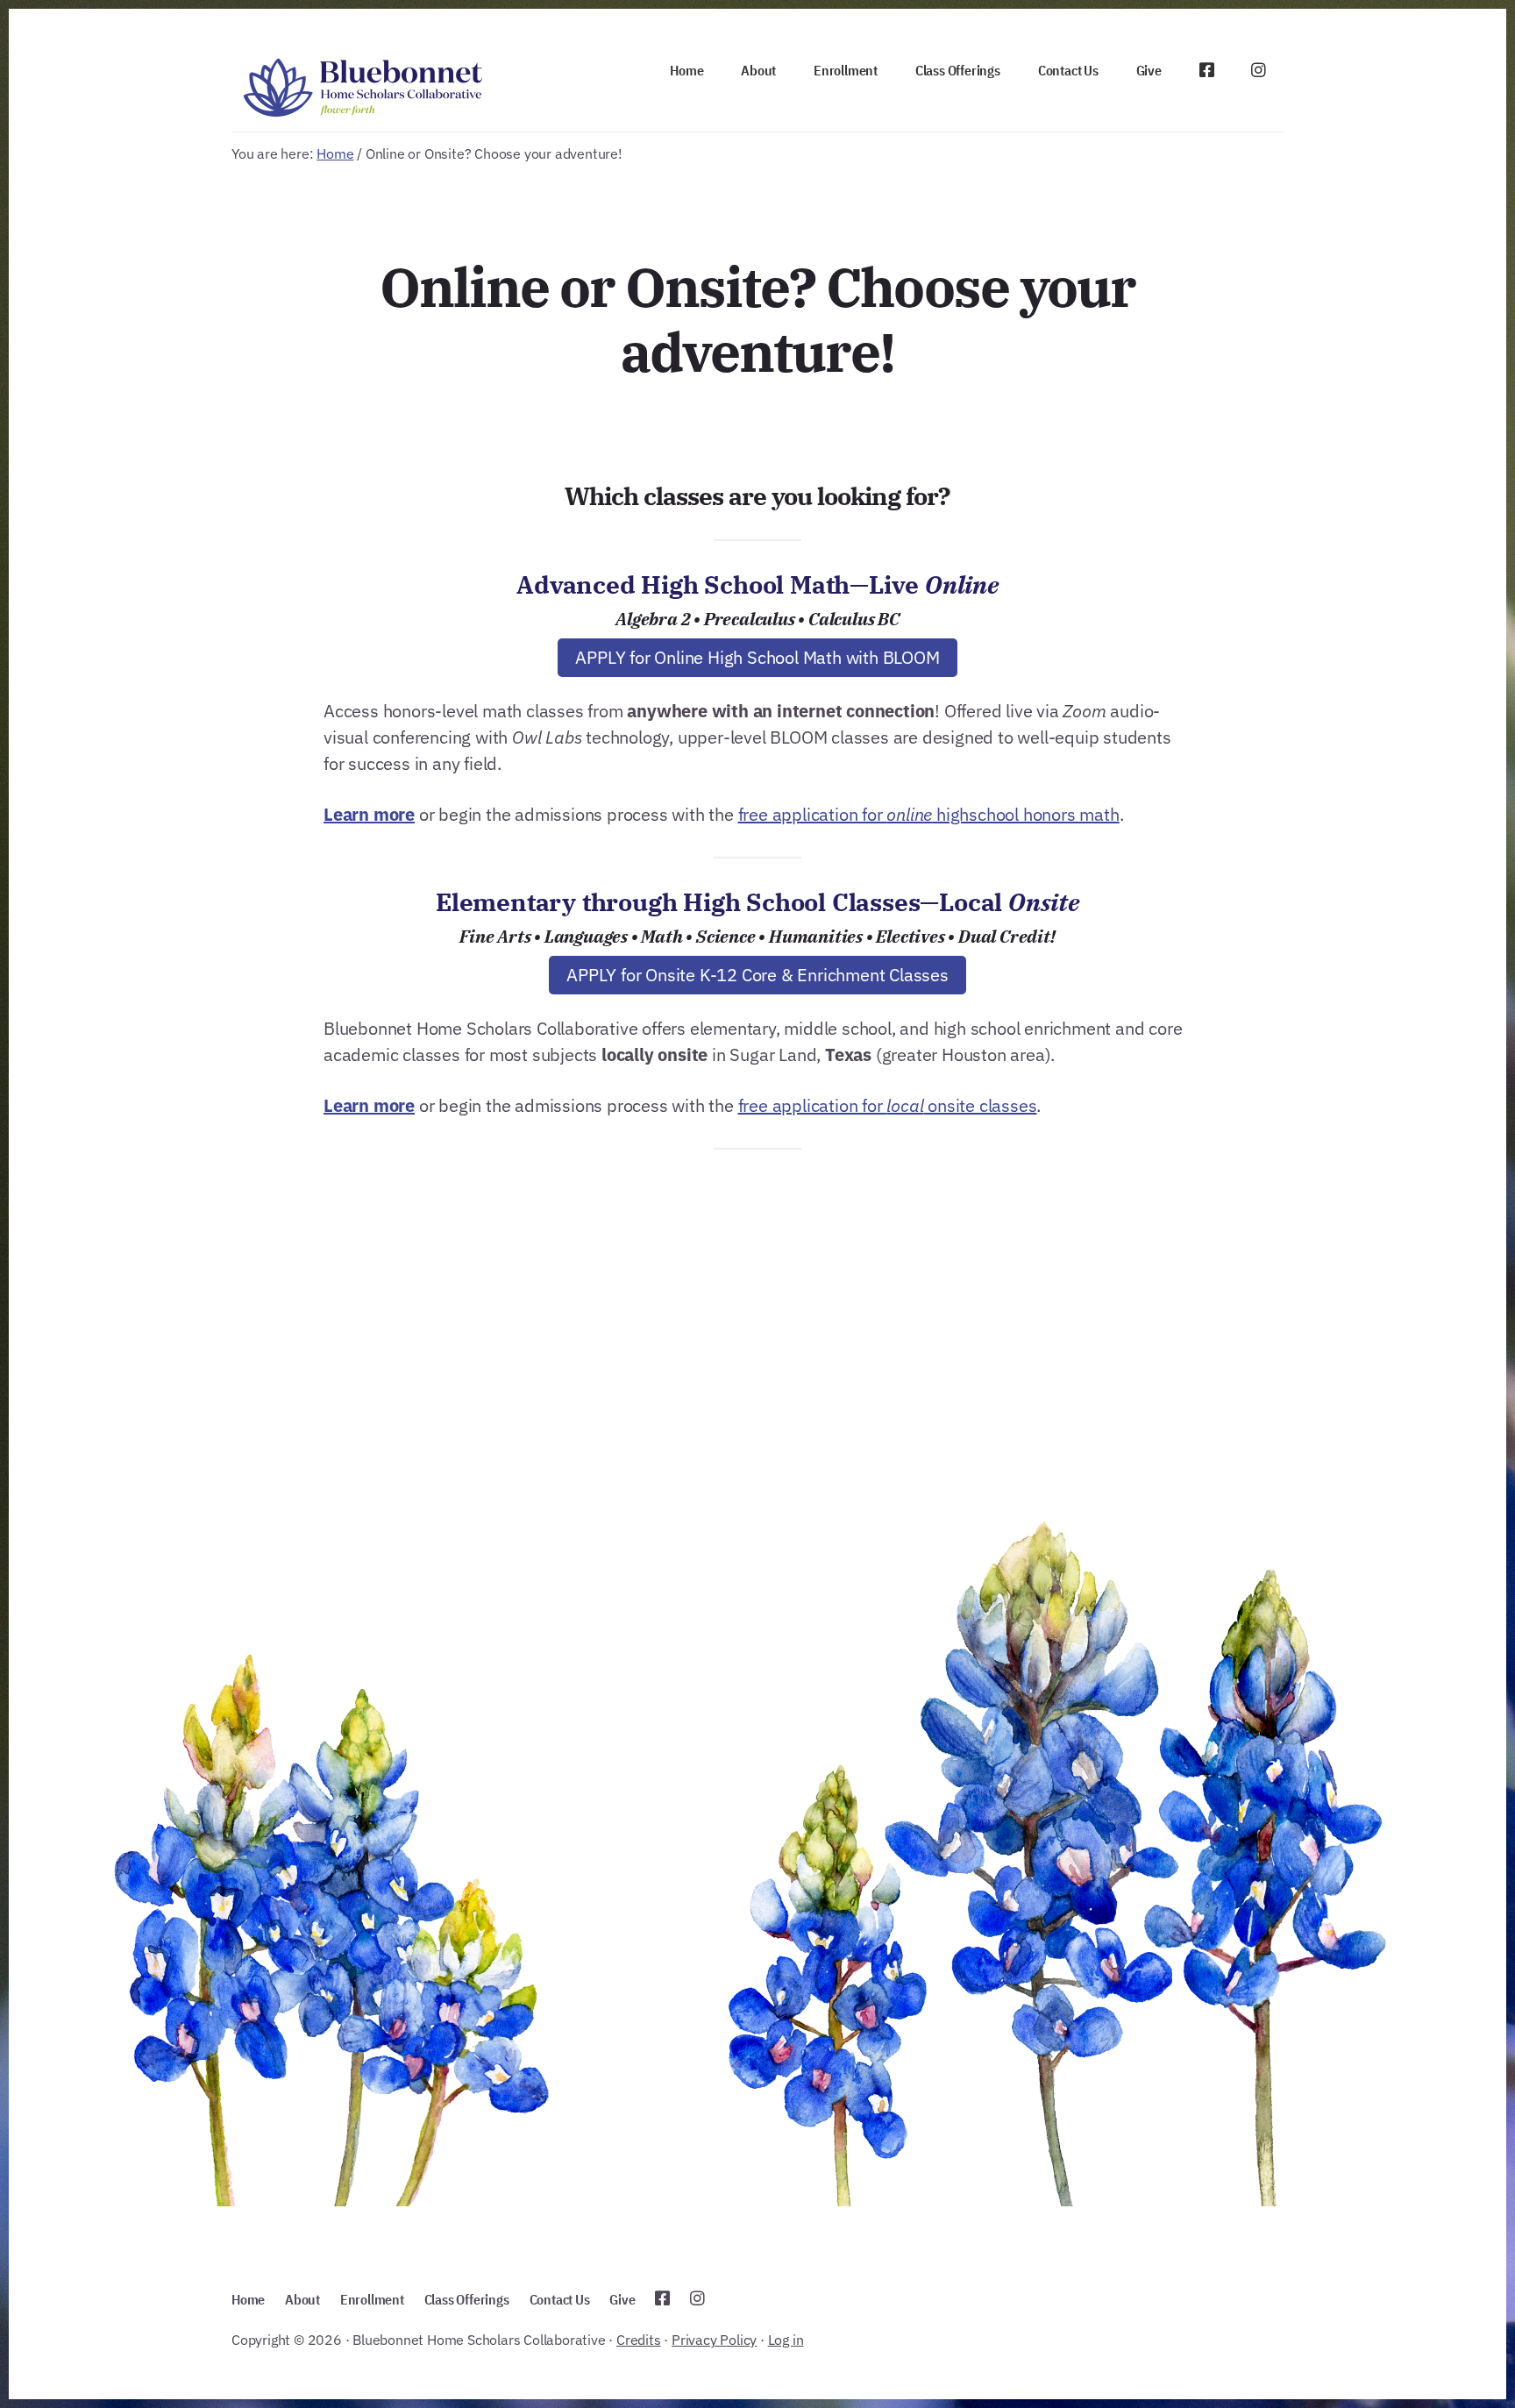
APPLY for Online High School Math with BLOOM (757, 657)
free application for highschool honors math (929, 814)
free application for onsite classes (888, 1105)
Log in (786, 2340)
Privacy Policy (714, 2340)
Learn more (369, 814)
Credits (639, 2340)
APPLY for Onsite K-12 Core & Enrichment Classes (757, 975)
